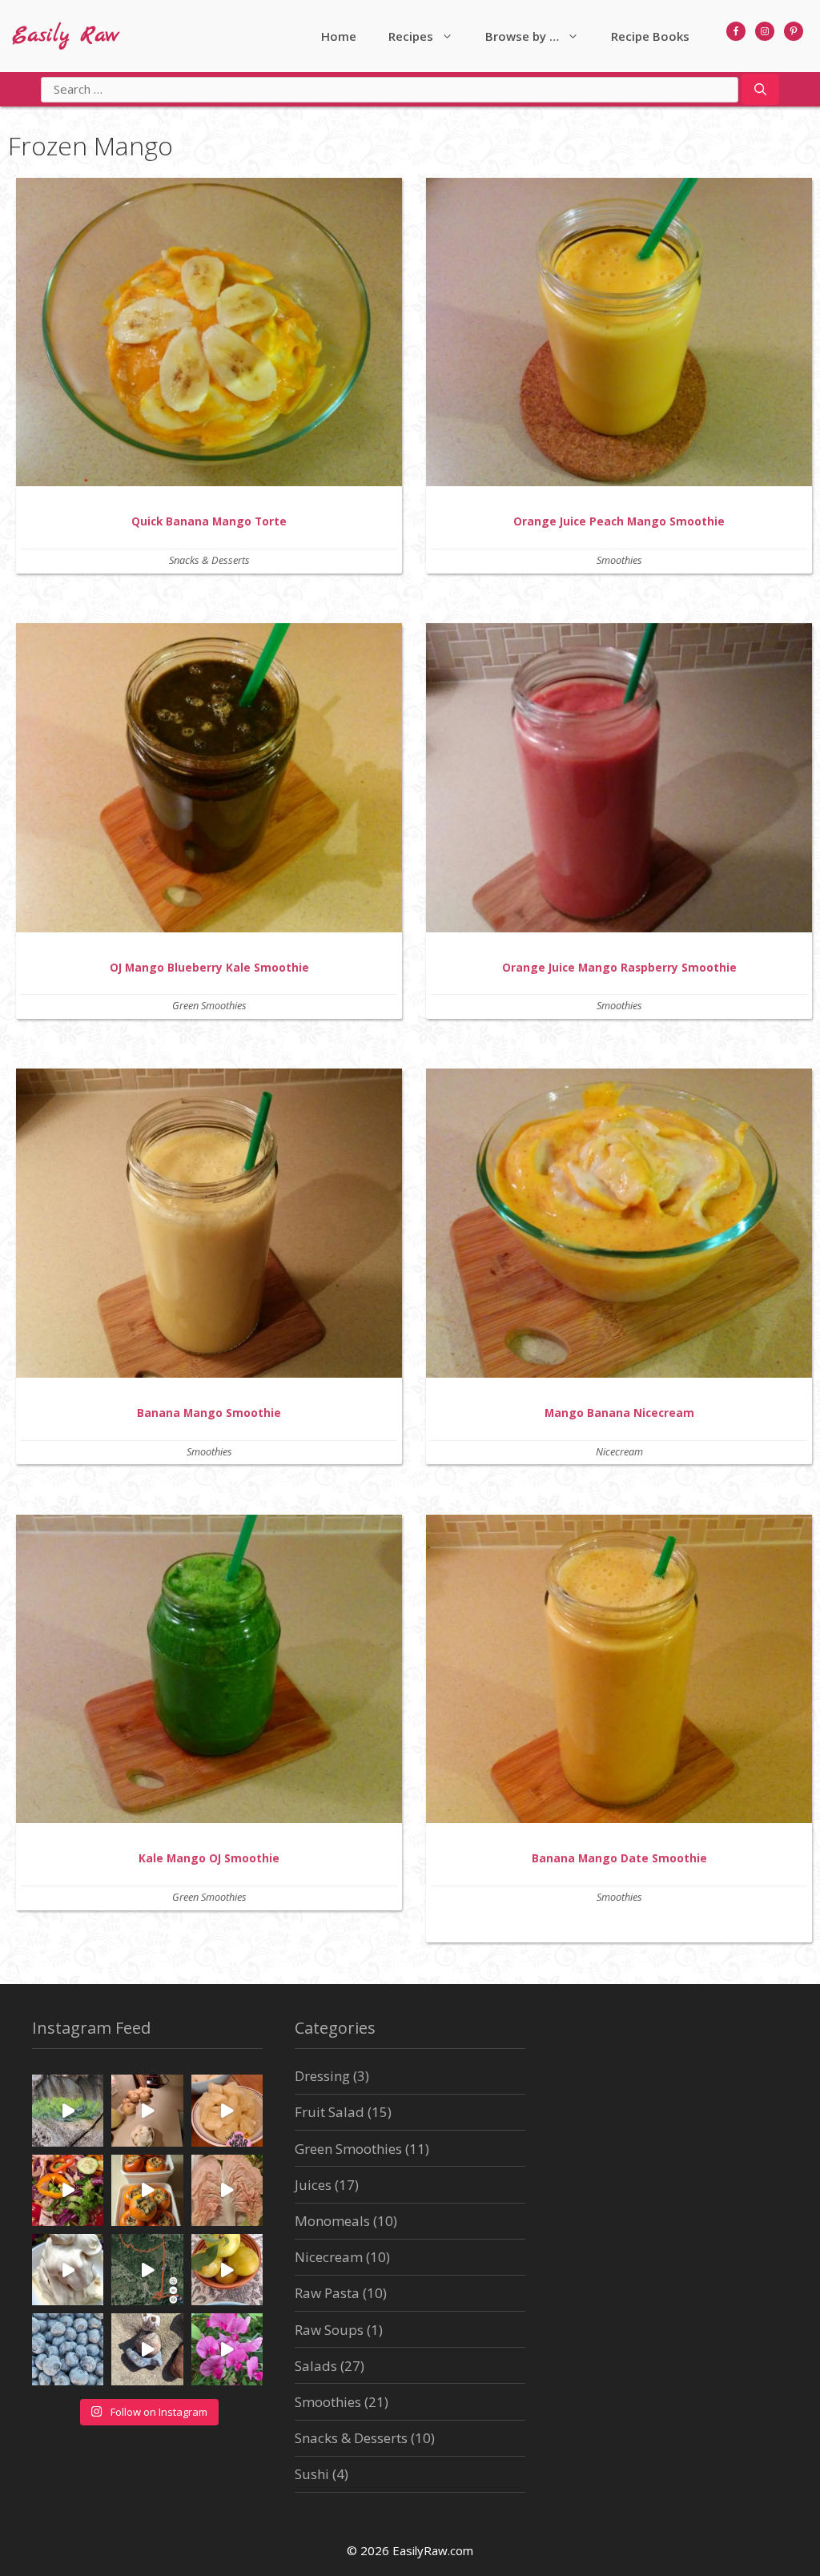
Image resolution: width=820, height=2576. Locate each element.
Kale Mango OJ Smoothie (209, 1858)
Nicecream (619, 1451)
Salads (316, 2366)
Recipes (411, 36)
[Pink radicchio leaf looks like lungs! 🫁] (227, 2190)
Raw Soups (329, 2330)
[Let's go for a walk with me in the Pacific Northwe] (227, 2349)
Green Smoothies (209, 1005)
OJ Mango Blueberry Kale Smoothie (209, 967)
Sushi (312, 2474)
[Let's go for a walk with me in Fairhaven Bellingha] (147, 2270)
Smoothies (619, 560)
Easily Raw (66, 36)
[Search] (760, 90)
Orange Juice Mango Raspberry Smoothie (619, 967)
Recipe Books (650, 36)
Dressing (322, 2076)
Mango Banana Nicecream (619, 1413)
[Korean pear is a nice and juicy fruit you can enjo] (147, 2110)
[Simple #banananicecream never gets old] (68, 2270)
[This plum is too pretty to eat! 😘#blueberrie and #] (227, 2270)
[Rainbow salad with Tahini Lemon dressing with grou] (68, 2190)
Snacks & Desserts (209, 560)
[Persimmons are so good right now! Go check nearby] (147, 2190)
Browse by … (522, 36)
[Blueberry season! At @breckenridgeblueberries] (68, 2349)
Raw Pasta (327, 2293)
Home (339, 36)
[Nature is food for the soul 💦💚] (68, 2110)
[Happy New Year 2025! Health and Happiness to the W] (227, 2110)
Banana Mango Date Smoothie (619, 1858)
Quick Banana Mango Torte (209, 521)
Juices (313, 2185)
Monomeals (332, 2221)
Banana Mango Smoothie (209, 1413)
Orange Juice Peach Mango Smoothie (619, 521)
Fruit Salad (330, 2112)
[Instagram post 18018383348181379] (147, 2349)
